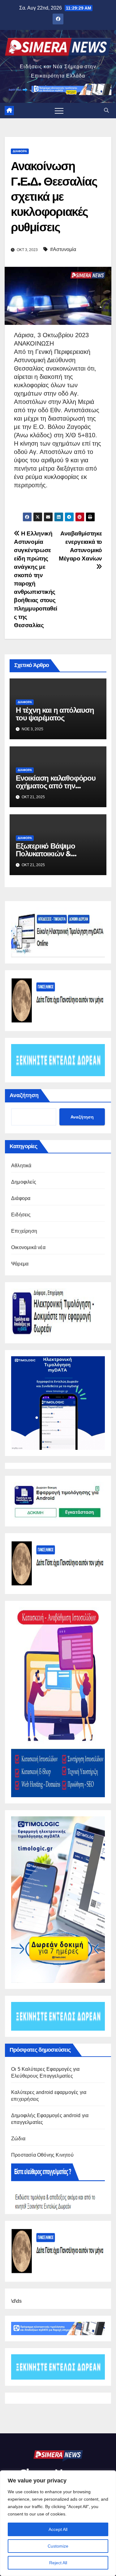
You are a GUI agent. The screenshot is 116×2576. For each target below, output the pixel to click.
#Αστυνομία (63, 249)
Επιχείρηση (24, 1231)
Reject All (58, 2563)
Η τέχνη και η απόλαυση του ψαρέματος (55, 714)
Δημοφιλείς (24, 1182)
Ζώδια (18, 2139)
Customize (58, 2546)
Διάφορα (20, 151)
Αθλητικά (21, 1166)
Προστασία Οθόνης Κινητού (42, 2155)
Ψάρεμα (20, 1264)
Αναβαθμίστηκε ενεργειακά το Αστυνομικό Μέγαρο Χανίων (80, 546)
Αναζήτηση (24, 1095)
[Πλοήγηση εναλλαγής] (59, 111)
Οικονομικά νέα (28, 1247)
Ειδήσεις (21, 1215)
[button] (106, 110)
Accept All (58, 2529)
